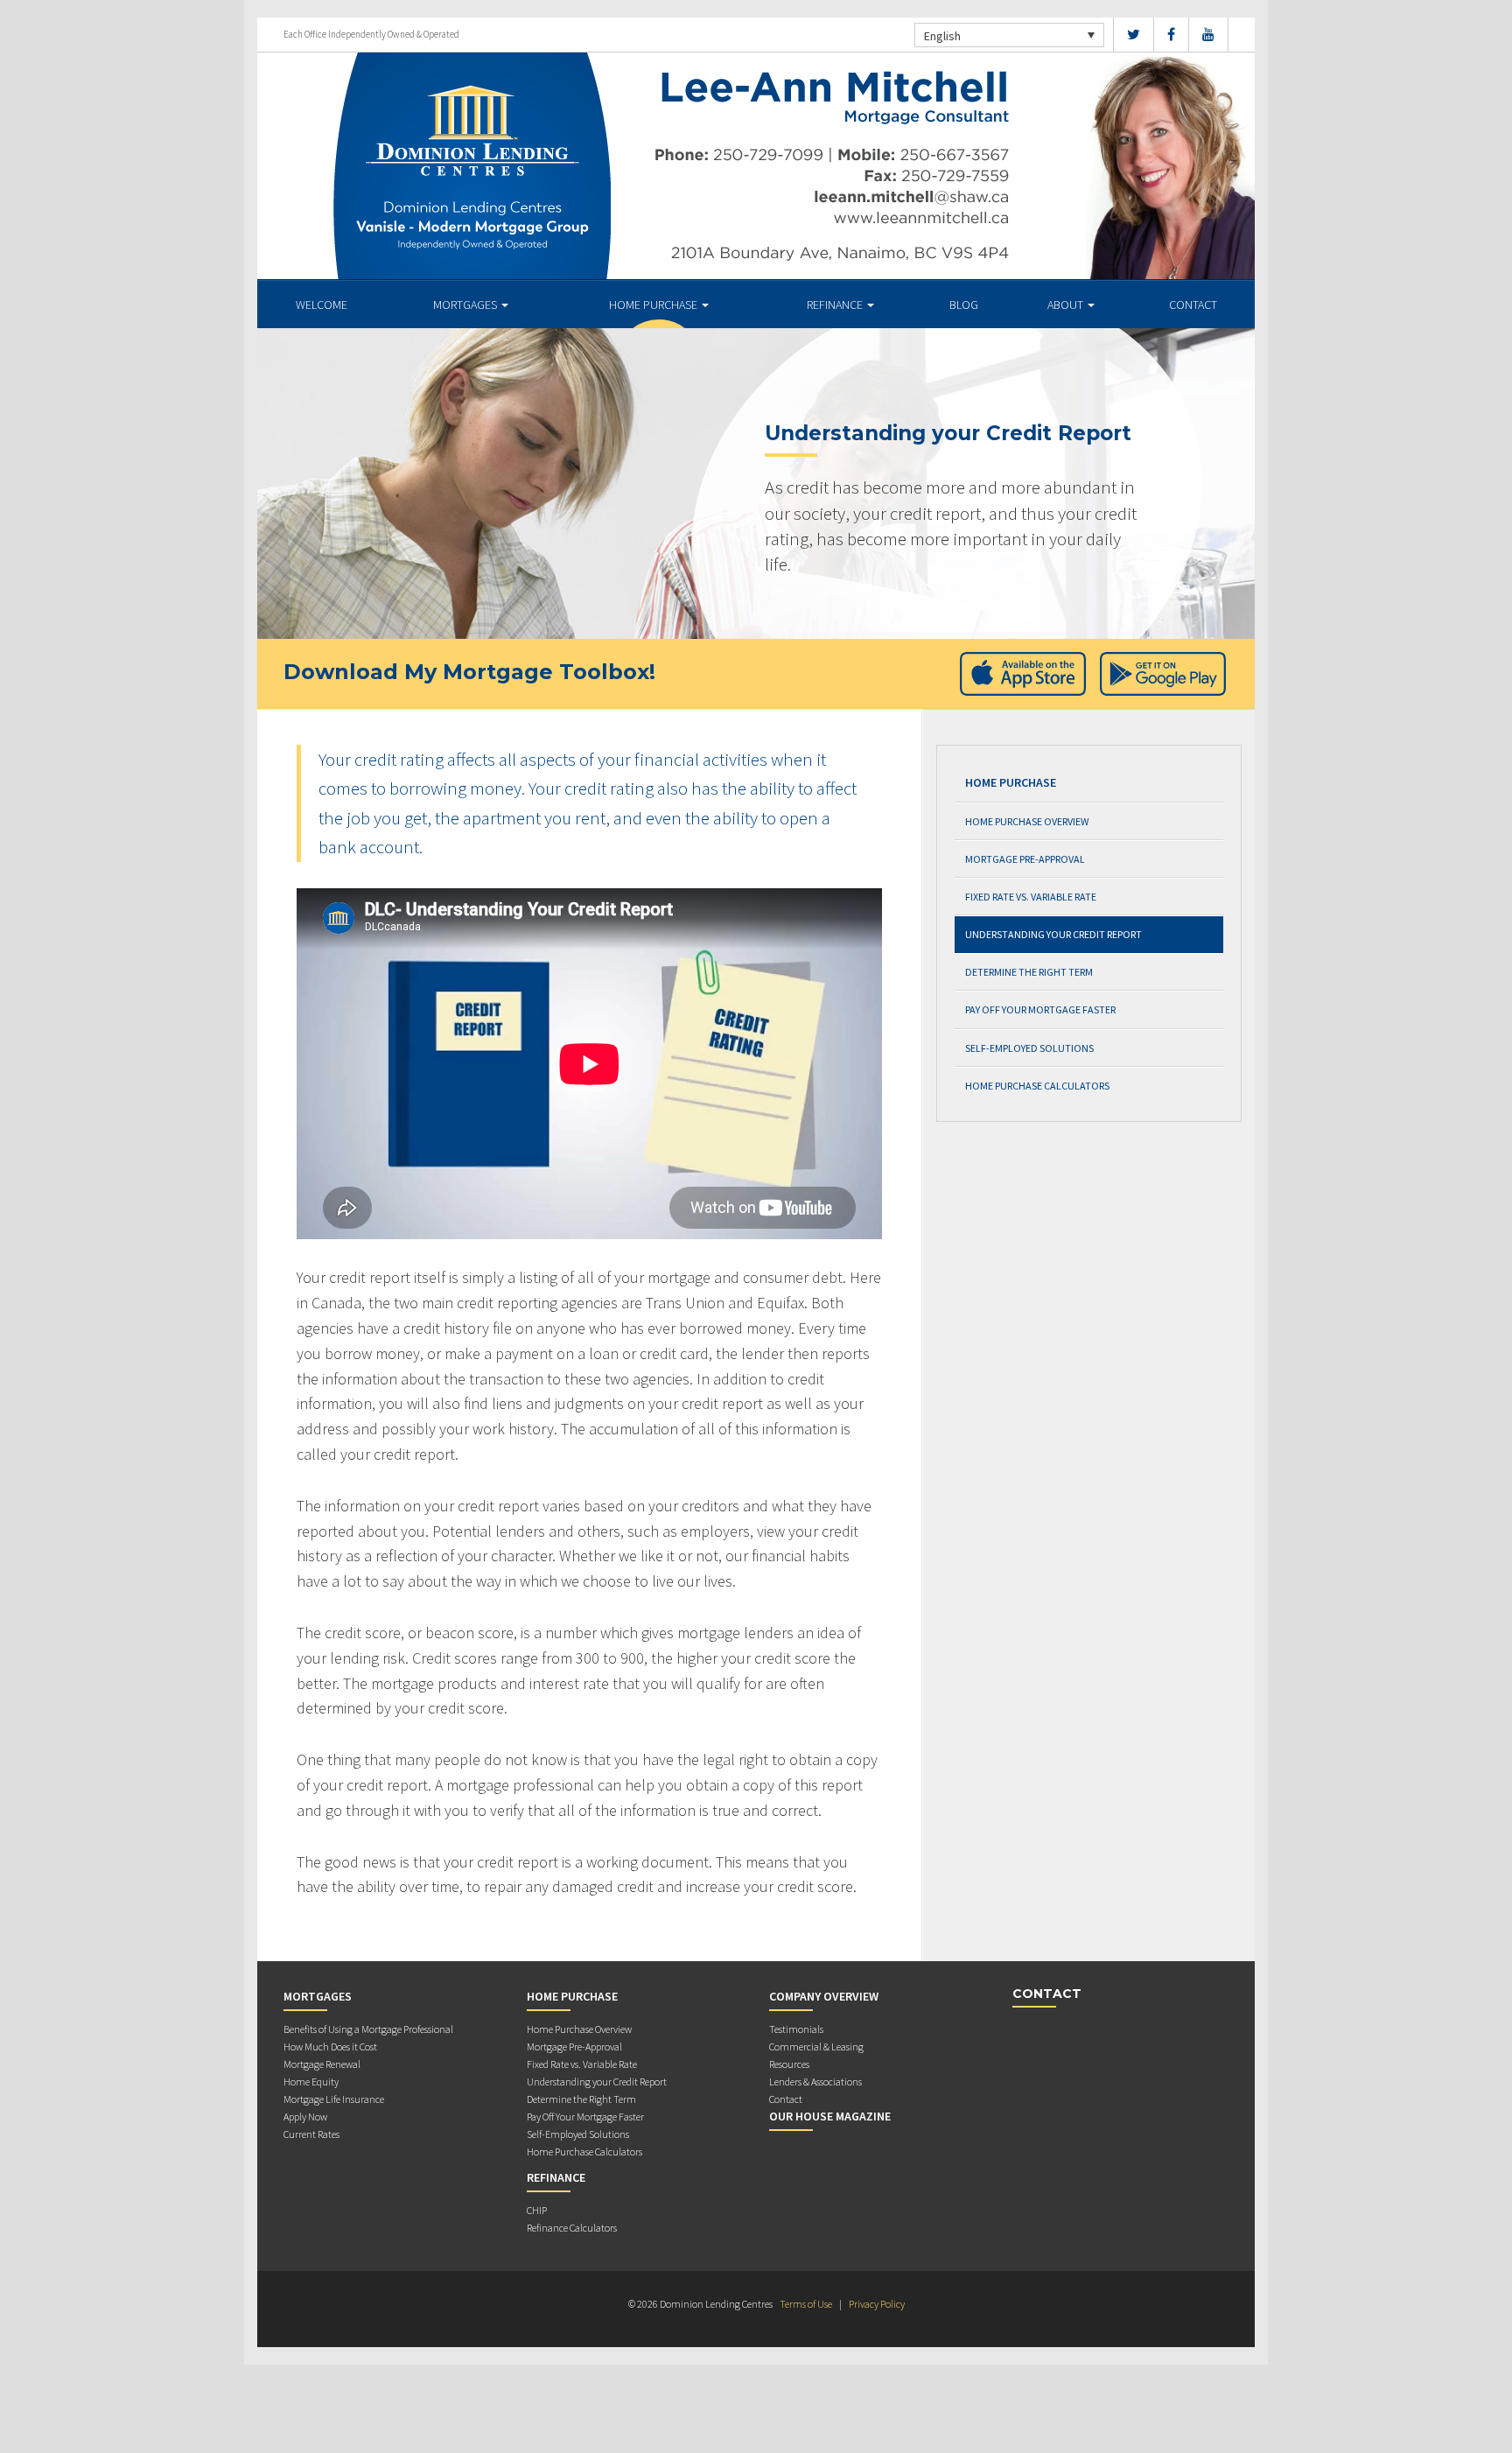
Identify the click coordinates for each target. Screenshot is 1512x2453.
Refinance (836, 305)
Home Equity (311, 2082)
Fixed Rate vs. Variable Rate (1031, 897)
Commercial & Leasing (816, 2047)
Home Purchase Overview (1027, 821)
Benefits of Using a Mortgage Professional (368, 2029)
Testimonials (796, 2029)
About (1067, 305)
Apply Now (305, 2117)
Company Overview (824, 1996)
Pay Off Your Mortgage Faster (1040, 1009)
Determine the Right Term (1029, 972)
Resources (789, 2064)
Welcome (322, 305)
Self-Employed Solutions (1029, 1048)
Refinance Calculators (572, 2228)
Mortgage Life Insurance (334, 2099)
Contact (1193, 305)
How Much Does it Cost (330, 2047)
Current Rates (311, 2134)
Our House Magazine (830, 2116)
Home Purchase (654, 305)
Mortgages (466, 305)
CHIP (537, 2210)
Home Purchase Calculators (1037, 1086)
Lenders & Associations (815, 2082)
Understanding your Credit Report (1053, 934)
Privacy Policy (877, 2304)
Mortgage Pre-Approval (1025, 859)
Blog (964, 305)
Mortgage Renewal (322, 2064)
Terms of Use (806, 2304)
